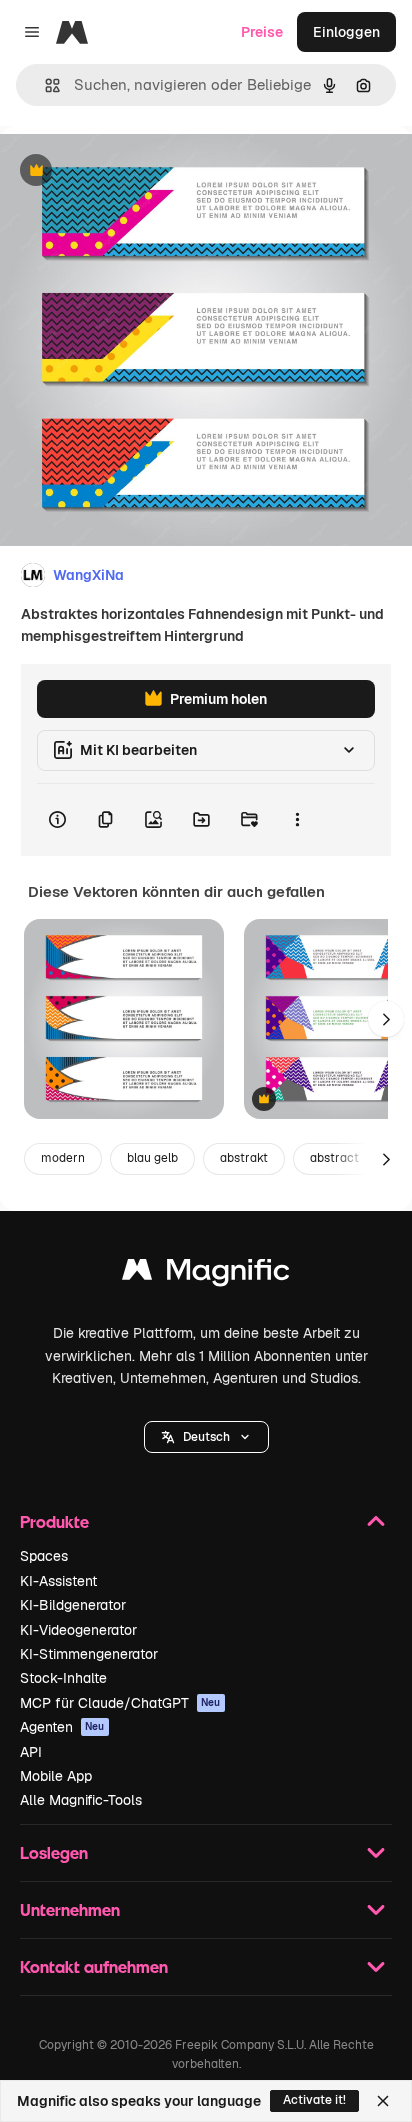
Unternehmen (70, 1909)
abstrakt (244, 1158)
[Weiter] (386, 1019)
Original (128, 171)
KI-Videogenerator (78, 1630)
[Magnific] (206, 1274)
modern (63, 1158)
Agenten (62, 1727)
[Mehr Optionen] (297, 820)
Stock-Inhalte (63, 1678)
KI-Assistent (58, 1581)
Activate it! (314, 2100)
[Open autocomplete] (44, 85)
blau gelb (152, 1158)
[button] (206, 1437)
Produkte (54, 1521)
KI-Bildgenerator (73, 1605)
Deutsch (206, 1437)
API (31, 1752)
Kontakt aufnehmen (94, 1966)
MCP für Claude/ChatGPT (120, 1703)
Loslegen (54, 1852)
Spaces (44, 1556)
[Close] (383, 2101)
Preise (262, 32)
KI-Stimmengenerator (89, 1654)
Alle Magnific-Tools (81, 1800)
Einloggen (346, 32)
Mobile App (56, 1776)
